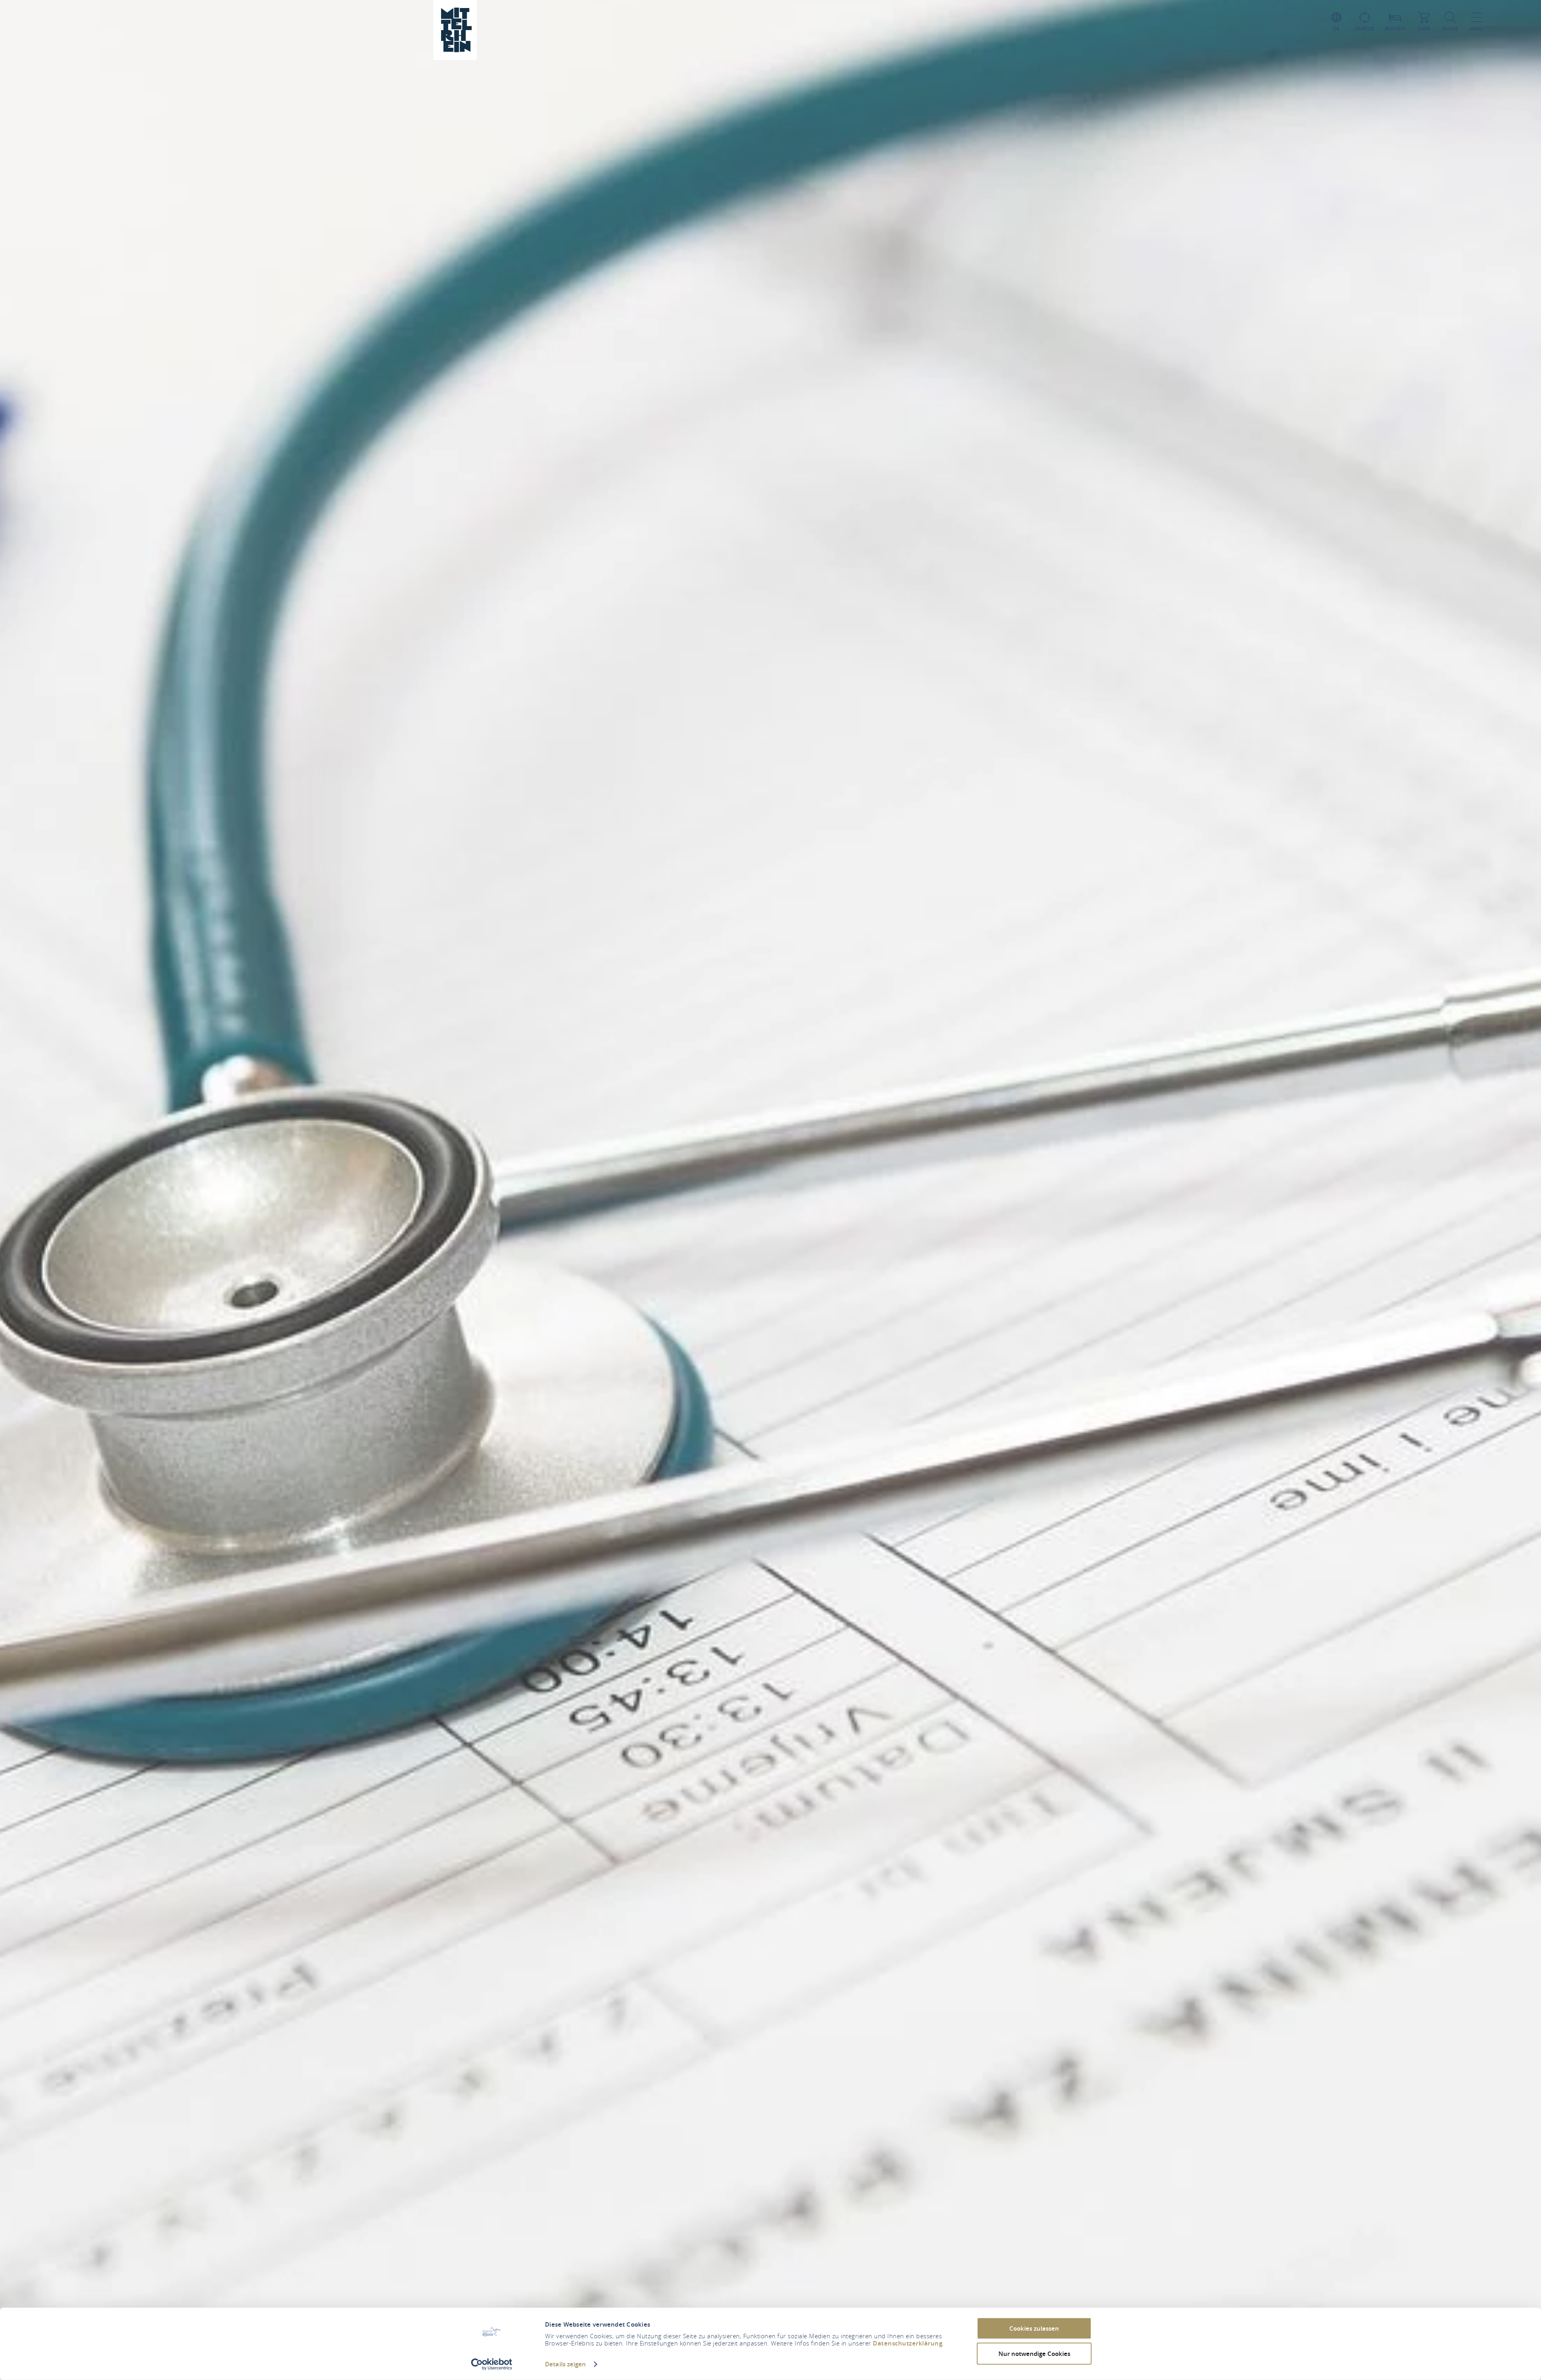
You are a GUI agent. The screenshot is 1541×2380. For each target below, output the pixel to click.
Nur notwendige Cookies (1034, 2353)
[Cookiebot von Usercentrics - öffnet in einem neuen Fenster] (492, 2364)
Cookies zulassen (1034, 2328)
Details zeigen (565, 2364)
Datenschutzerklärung (908, 2343)
